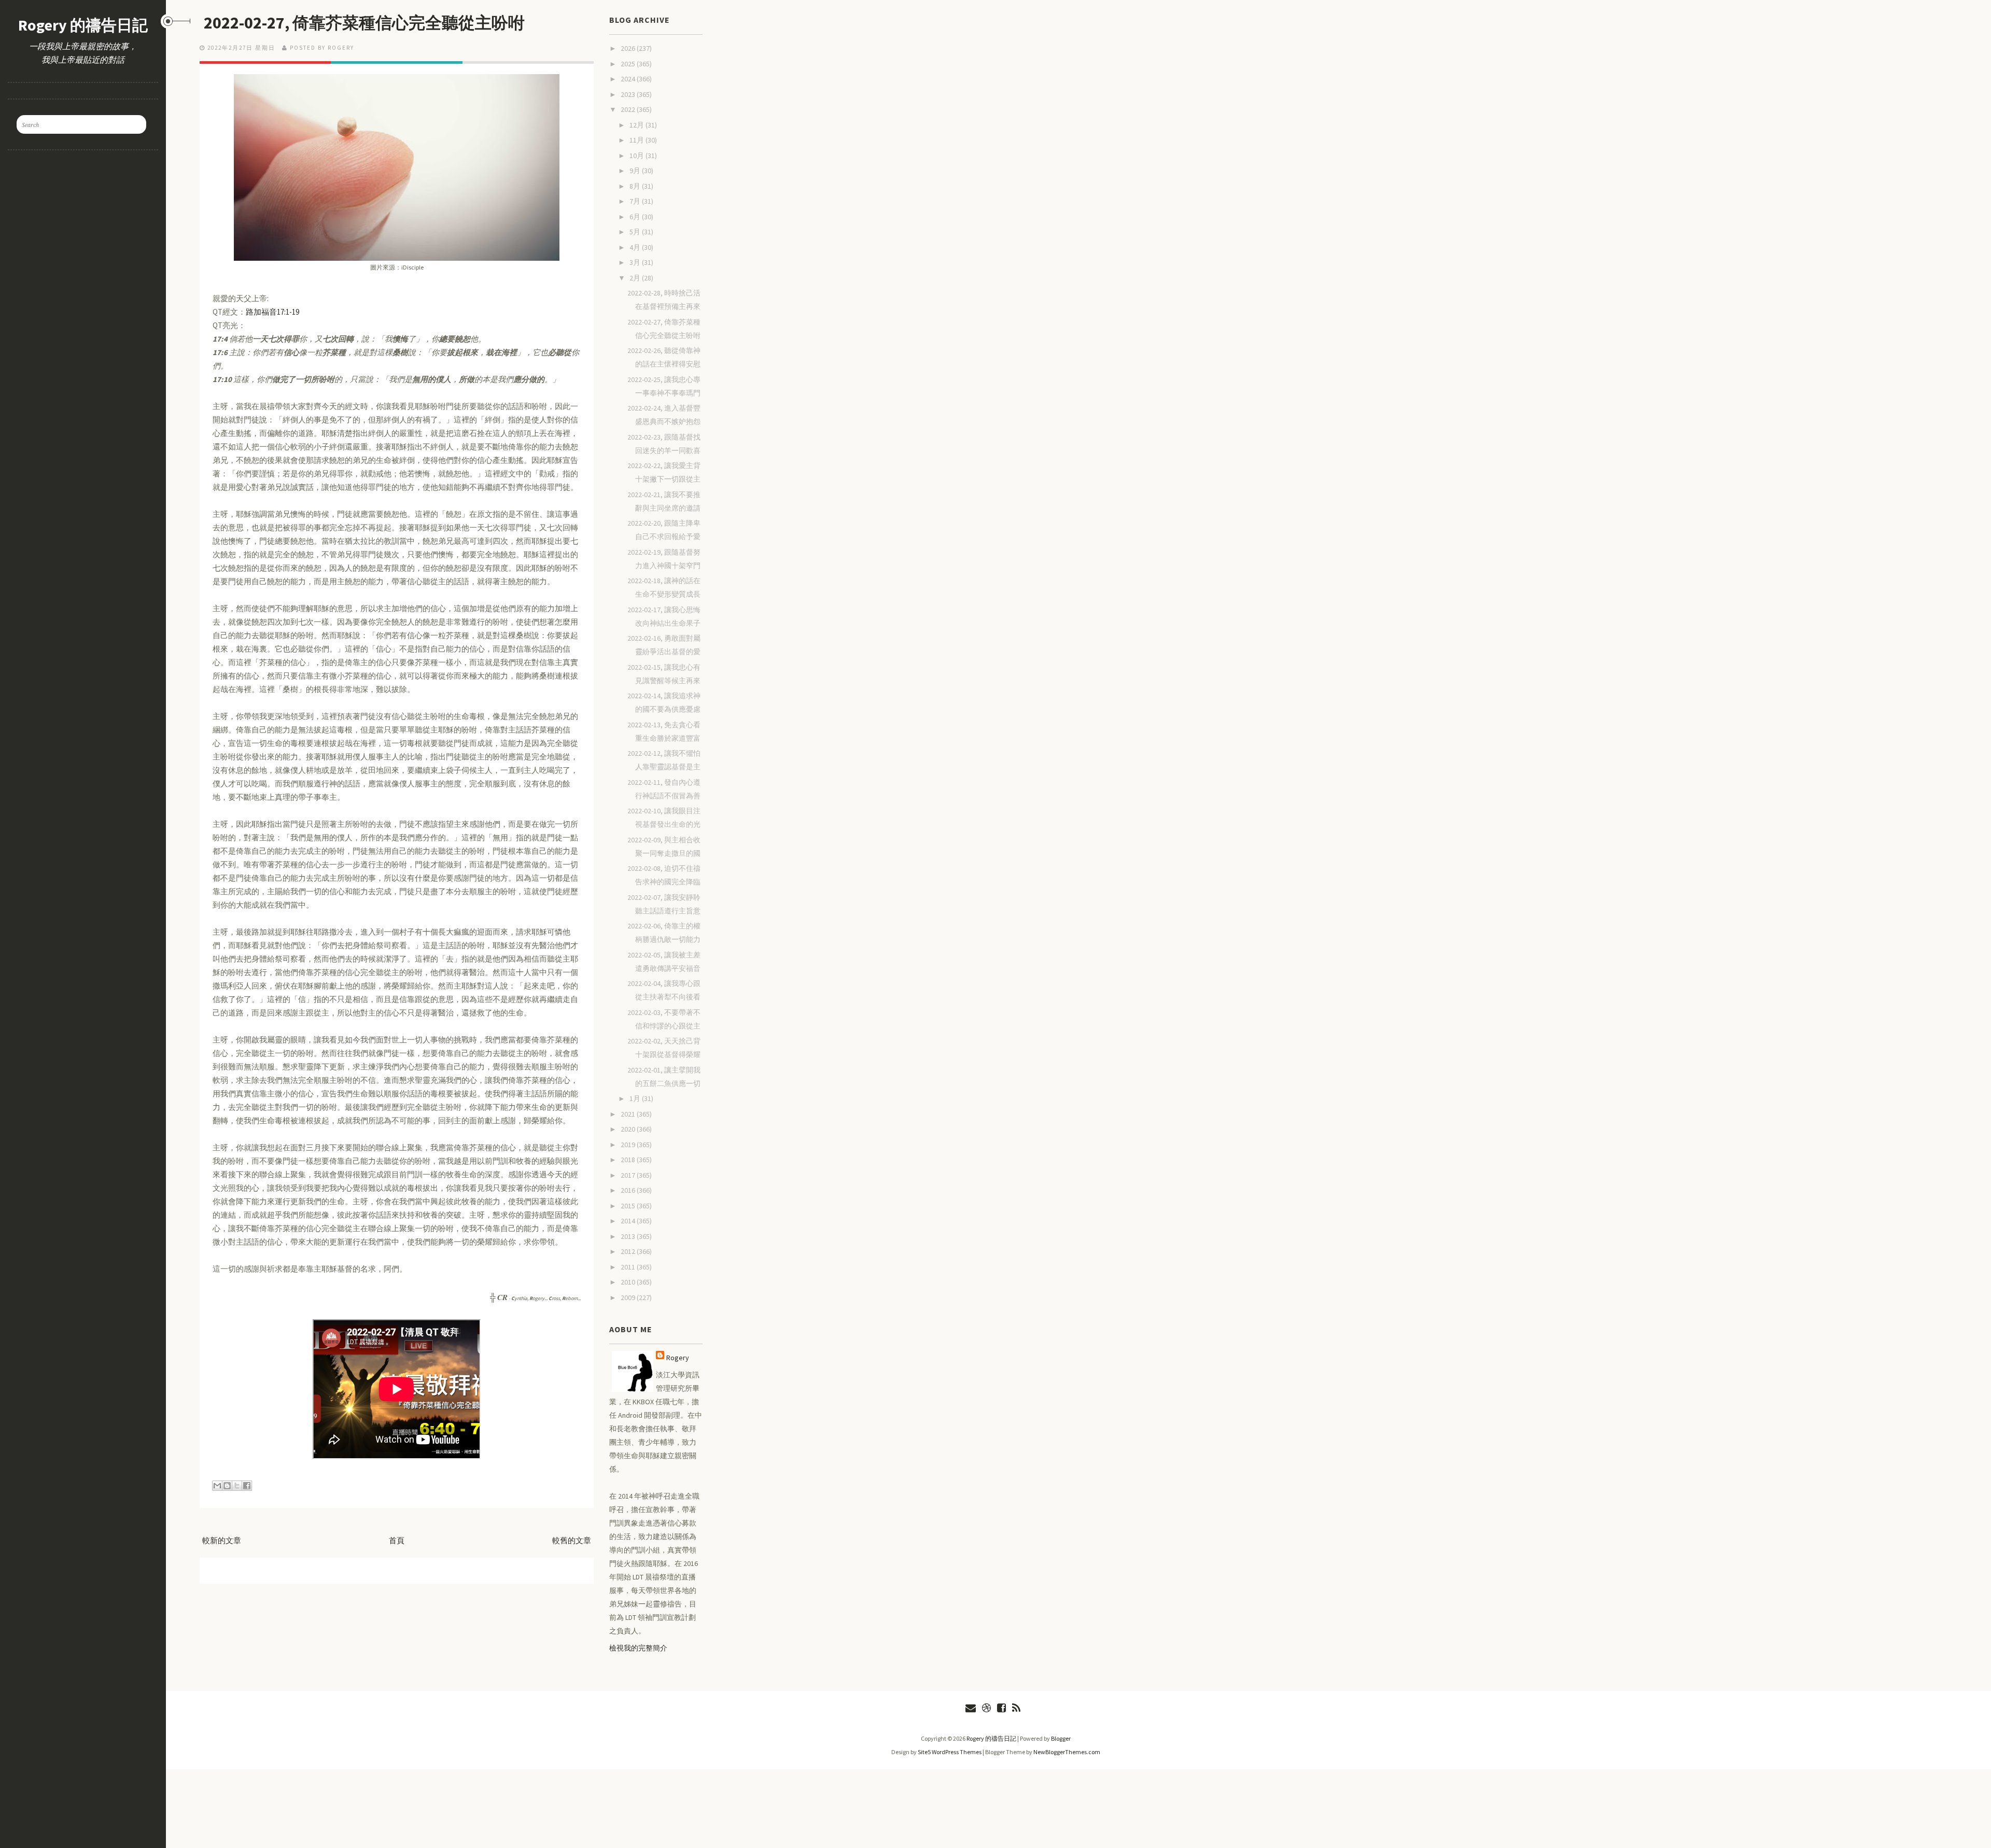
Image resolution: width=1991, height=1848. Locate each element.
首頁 (397, 1540)
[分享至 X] (237, 1486)
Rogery (678, 1358)
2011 (629, 1267)
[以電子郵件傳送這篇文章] (217, 1486)
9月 (636, 171)
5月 (636, 232)
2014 (629, 1221)
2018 (629, 1160)
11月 (637, 140)
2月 (636, 278)
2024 (629, 79)
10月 (637, 156)
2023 (629, 94)
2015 (629, 1206)
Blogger (1061, 1738)
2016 (629, 1190)
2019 (629, 1145)
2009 (629, 1297)
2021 (629, 1114)
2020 (629, 1129)
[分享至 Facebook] (247, 1486)
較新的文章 (222, 1540)
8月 (636, 186)
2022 (629, 109)
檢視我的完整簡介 (638, 1648)
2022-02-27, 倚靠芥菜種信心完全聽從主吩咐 (364, 23)
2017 (629, 1175)
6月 (636, 217)
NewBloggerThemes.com (1067, 1752)
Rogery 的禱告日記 (83, 25)
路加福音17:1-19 (272, 312)
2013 (629, 1236)
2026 (629, 48)
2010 (629, 1282)
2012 (629, 1251)
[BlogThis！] (227, 1486)
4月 (636, 247)
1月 (636, 1098)
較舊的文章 (572, 1540)
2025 (629, 64)
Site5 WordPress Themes (950, 1752)
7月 (636, 201)
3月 (636, 262)
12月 (637, 125)
